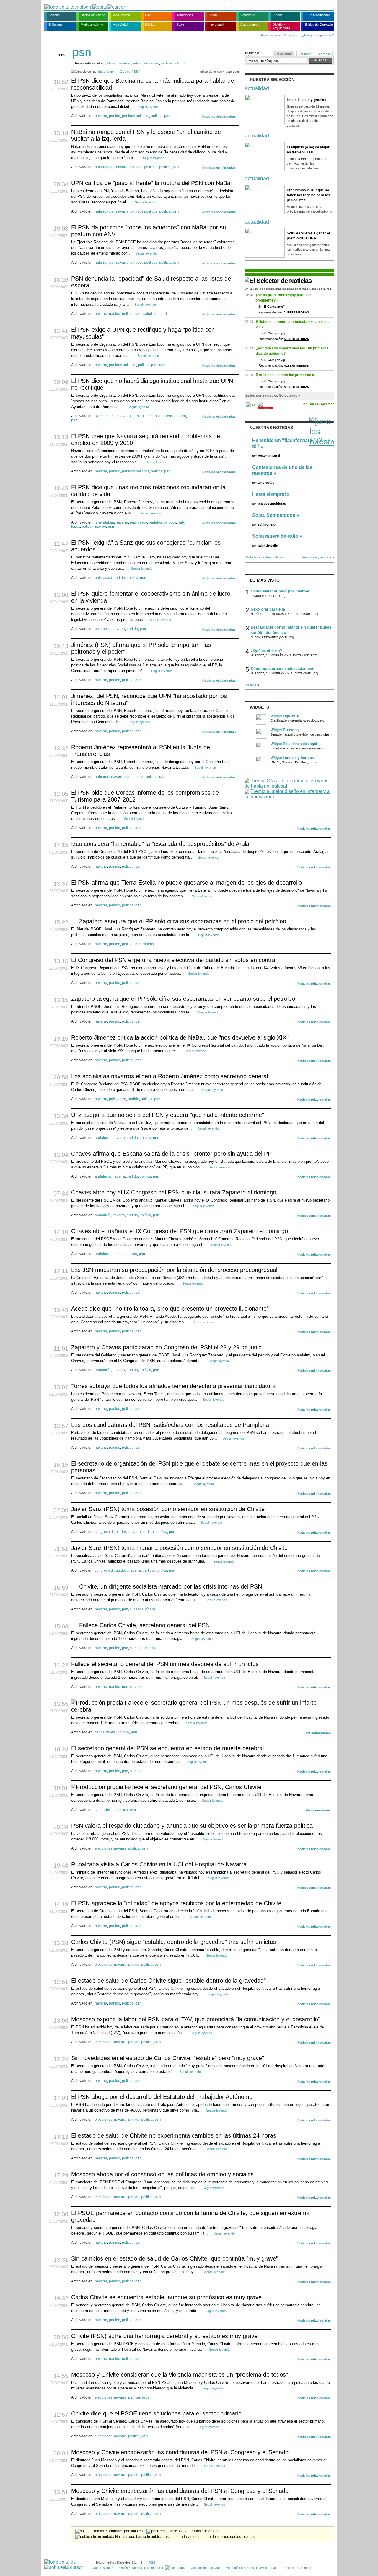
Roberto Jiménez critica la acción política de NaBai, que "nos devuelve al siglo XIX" (180, 1037)
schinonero (267, 524)
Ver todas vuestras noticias (264, 557)
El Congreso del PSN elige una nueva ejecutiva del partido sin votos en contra (173, 960)
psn (167, 116)
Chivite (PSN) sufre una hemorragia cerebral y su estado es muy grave (164, 2336)
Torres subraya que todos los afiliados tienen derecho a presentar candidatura (173, 1386)
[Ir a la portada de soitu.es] (64, 2565)
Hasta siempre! (269, 494)
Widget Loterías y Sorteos (292, 758)
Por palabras (283, 54)
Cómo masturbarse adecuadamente (283, 669)
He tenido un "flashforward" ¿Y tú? (287, 443)
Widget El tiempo (285, 730)
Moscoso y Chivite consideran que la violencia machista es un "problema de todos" (180, 2375)
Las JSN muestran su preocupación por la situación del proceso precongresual (174, 1270)
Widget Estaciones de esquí (294, 744)
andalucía (103, 1138)
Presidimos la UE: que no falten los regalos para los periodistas (308, 195)
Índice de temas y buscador (219, 72)
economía (103, 629)
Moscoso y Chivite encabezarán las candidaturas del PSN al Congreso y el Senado (180, 2452)
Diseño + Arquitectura (281, 26)
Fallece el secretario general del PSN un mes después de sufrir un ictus (165, 1664)
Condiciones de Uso (205, 2568)
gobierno (102, 777)
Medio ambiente (92, 25)
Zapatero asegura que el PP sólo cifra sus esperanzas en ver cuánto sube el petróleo (183, 999)
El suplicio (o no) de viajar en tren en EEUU (308, 150)
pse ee (101, 527)
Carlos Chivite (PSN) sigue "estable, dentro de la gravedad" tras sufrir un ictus (173, 1942)
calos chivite (105, 1810)
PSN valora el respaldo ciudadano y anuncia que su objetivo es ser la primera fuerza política (192, 1826)
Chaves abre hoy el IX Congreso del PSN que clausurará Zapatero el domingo (174, 1192)
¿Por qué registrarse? (318, 35)
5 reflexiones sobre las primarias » (285, 375)
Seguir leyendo (149, 107)
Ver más (250, 685)
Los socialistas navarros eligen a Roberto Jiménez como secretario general (170, 1076)
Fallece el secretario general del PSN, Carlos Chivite (193, 1787)
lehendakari (104, 522)
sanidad (160, 314)
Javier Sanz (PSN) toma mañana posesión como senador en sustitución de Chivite (179, 1548)
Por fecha (324, 54)
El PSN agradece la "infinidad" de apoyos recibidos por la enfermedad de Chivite (176, 1903)
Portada (54, 15)
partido (136, 63)
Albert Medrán (296, 312)
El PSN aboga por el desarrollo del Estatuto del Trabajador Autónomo (162, 2097)
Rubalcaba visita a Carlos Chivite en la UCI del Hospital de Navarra (159, 1864)
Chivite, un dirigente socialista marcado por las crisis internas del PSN (171, 1586)
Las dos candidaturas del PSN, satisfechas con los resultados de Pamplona (170, 1425)
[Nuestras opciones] (175, 2568)
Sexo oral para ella (268, 609)
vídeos (149, 944)
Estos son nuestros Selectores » (273, 396)
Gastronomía (250, 25)
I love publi (216, 25)
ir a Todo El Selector (318, 404)
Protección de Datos (239, 2568)
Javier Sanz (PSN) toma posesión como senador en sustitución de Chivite (168, 1509)
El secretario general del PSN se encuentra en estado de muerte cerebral (167, 1748)
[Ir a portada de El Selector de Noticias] (278, 281)
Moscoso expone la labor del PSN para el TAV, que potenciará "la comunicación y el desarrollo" (196, 2019)
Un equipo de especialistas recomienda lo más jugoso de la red (288, 289)
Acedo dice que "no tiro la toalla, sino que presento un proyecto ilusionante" (170, 1309)
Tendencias (185, 15)
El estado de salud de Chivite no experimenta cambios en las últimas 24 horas (174, 2135)
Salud (213, 15)
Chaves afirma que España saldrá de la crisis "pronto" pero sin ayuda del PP (171, 1154)
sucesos (137, 1609)
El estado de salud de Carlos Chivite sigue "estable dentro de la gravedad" (168, 1981)
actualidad (257, 88)
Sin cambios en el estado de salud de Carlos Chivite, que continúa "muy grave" (175, 2258)
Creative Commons (298, 2568)
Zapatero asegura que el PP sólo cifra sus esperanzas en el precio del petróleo (183, 921)
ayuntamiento (106, 416)
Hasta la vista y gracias (307, 100)
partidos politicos (173, 63)
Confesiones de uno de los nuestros (282, 470)
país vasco (139, 522)
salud (148, 314)
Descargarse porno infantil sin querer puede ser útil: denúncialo (291, 630)
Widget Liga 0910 (285, 716)
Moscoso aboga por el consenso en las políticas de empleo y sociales (162, 2174)
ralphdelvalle (268, 545)
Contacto (154, 2568)
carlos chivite (105, 1732)
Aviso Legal (267, 2568)
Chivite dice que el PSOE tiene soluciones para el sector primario (156, 2413)
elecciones (151, 63)
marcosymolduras (272, 503)
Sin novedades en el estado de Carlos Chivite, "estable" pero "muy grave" (168, 2058)
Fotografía (248, 15)
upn (162, 365)
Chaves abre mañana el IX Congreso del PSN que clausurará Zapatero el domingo (180, 1231)
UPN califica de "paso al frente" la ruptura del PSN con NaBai (151, 183)
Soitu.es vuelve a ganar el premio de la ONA (308, 236)
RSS (152, 2562)
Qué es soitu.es (103, 2568)
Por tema (305, 54)
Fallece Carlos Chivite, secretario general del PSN (144, 1625)
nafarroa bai (105, 167)
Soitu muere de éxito (275, 536)
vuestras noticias (271, 428)
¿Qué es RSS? (129, 72)
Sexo (180, 25)
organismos (135, 777)
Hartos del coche (93, 15)
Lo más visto (265, 580)
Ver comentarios (318, 1733)
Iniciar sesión (271, 35)
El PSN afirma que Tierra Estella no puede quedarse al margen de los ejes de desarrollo (186, 883)
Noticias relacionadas (219, 116)
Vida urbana (121, 15)
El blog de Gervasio (319, 25)
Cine (148, 15)
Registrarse (291, 35)
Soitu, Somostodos (274, 515)
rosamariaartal (269, 456)
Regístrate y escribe (316, 557)
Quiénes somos (131, 2568)
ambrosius (266, 483)
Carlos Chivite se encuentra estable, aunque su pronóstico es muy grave (166, 2297)
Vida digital (120, 25)
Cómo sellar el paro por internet (280, 591)
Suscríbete (106, 72)
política (110, 63)
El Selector (56, 25)
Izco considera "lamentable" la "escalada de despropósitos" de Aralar (161, 844)
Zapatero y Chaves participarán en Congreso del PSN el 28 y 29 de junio (166, 1347)
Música (150, 25)
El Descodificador (317, 15)
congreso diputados (111, 1532)
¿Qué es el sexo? (267, 651)
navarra (123, 63)
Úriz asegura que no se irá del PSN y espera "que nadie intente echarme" (168, 1115)
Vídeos (278, 15)
